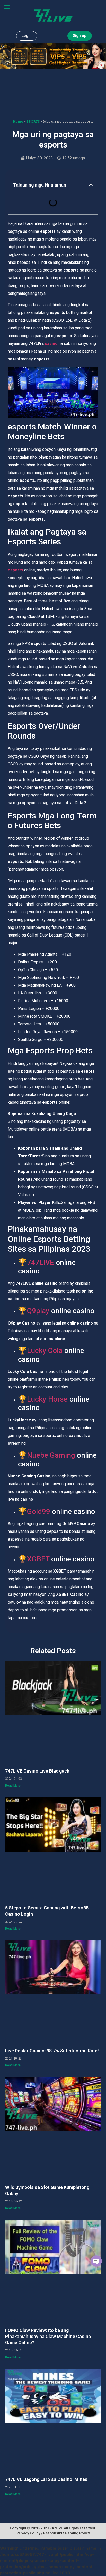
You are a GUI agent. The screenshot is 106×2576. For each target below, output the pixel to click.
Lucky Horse (47, 1399)
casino (51, 343)
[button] (7, 7)
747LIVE (41, 1262)
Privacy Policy (28, 2533)
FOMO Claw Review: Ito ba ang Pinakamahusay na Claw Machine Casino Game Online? (48, 2336)
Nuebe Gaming (51, 1455)
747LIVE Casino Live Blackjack (37, 1771)
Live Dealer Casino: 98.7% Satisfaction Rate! (52, 2051)
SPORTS (33, 121)
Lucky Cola (45, 1351)
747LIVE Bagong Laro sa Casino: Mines (46, 2479)
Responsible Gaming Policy (67, 2533)
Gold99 (39, 1511)
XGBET (38, 1559)
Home (18, 121)
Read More (13, 1786)
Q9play (38, 1311)
